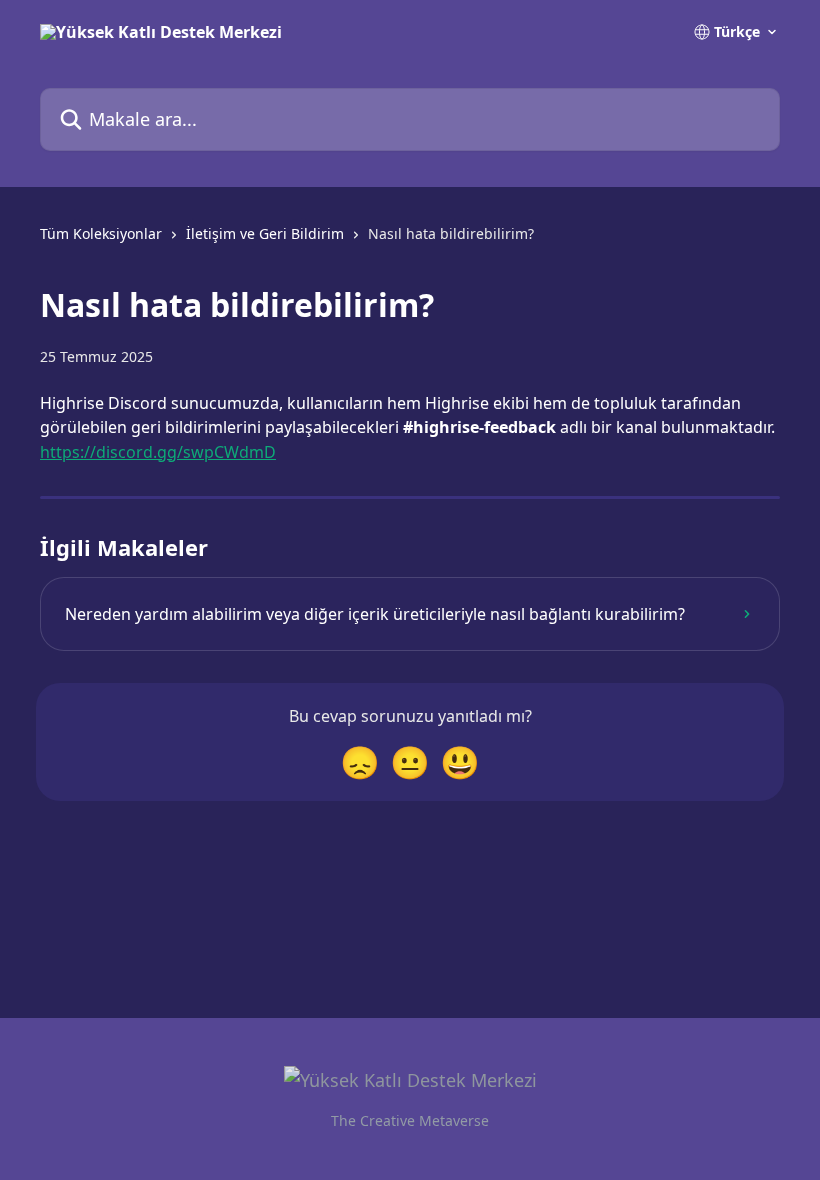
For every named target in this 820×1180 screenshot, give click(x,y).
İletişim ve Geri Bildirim (265, 233)
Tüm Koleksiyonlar (101, 233)
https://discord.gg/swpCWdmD (158, 452)
